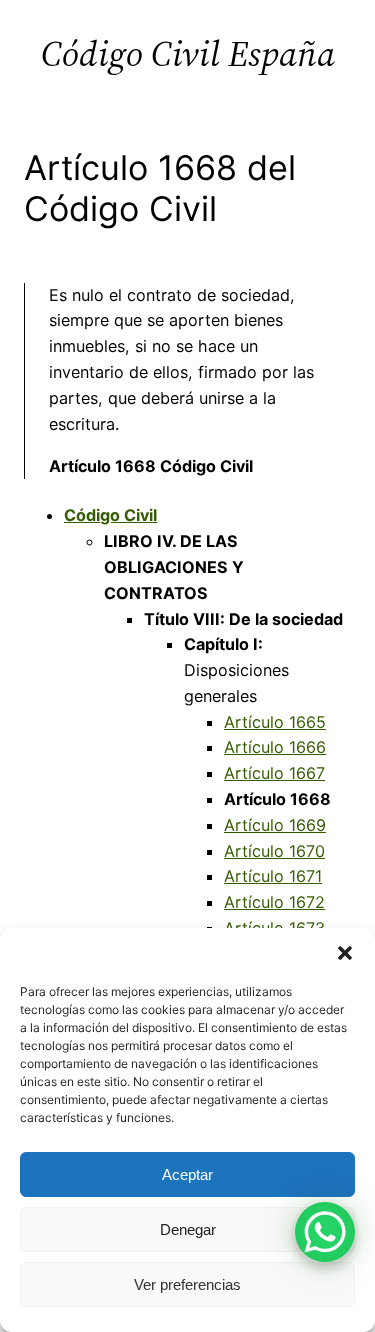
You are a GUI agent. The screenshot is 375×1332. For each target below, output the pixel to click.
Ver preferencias (187, 1284)
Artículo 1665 (275, 722)
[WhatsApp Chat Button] (325, 1232)
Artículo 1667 (274, 773)
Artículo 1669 (275, 825)
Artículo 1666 (275, 747)
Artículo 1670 (274, 851)
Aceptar (187, 1174)
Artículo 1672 (274, 902)
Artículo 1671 (273, 876)
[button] (345, 953)
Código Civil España (188, 53)
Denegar (188, 1229)
